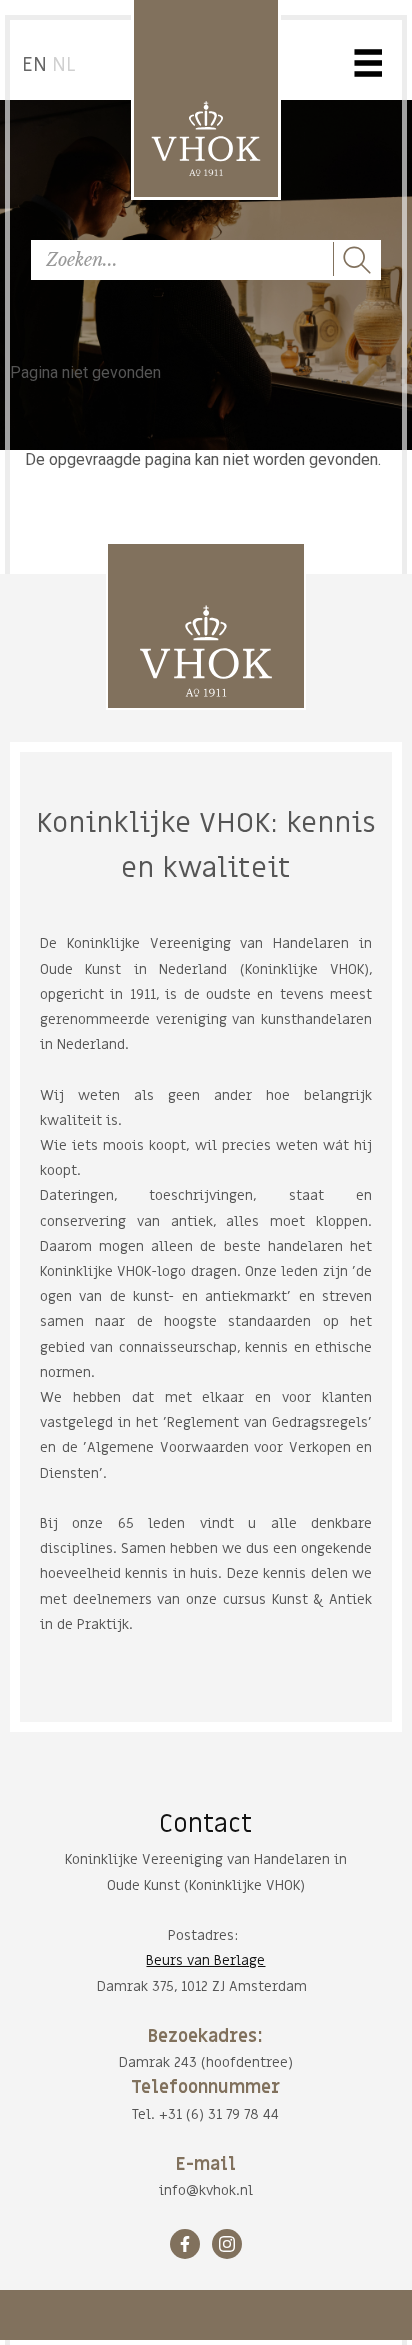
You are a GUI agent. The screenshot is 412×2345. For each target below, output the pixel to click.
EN (34, 65)
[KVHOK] (206, 650)
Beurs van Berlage (205, 1960)
